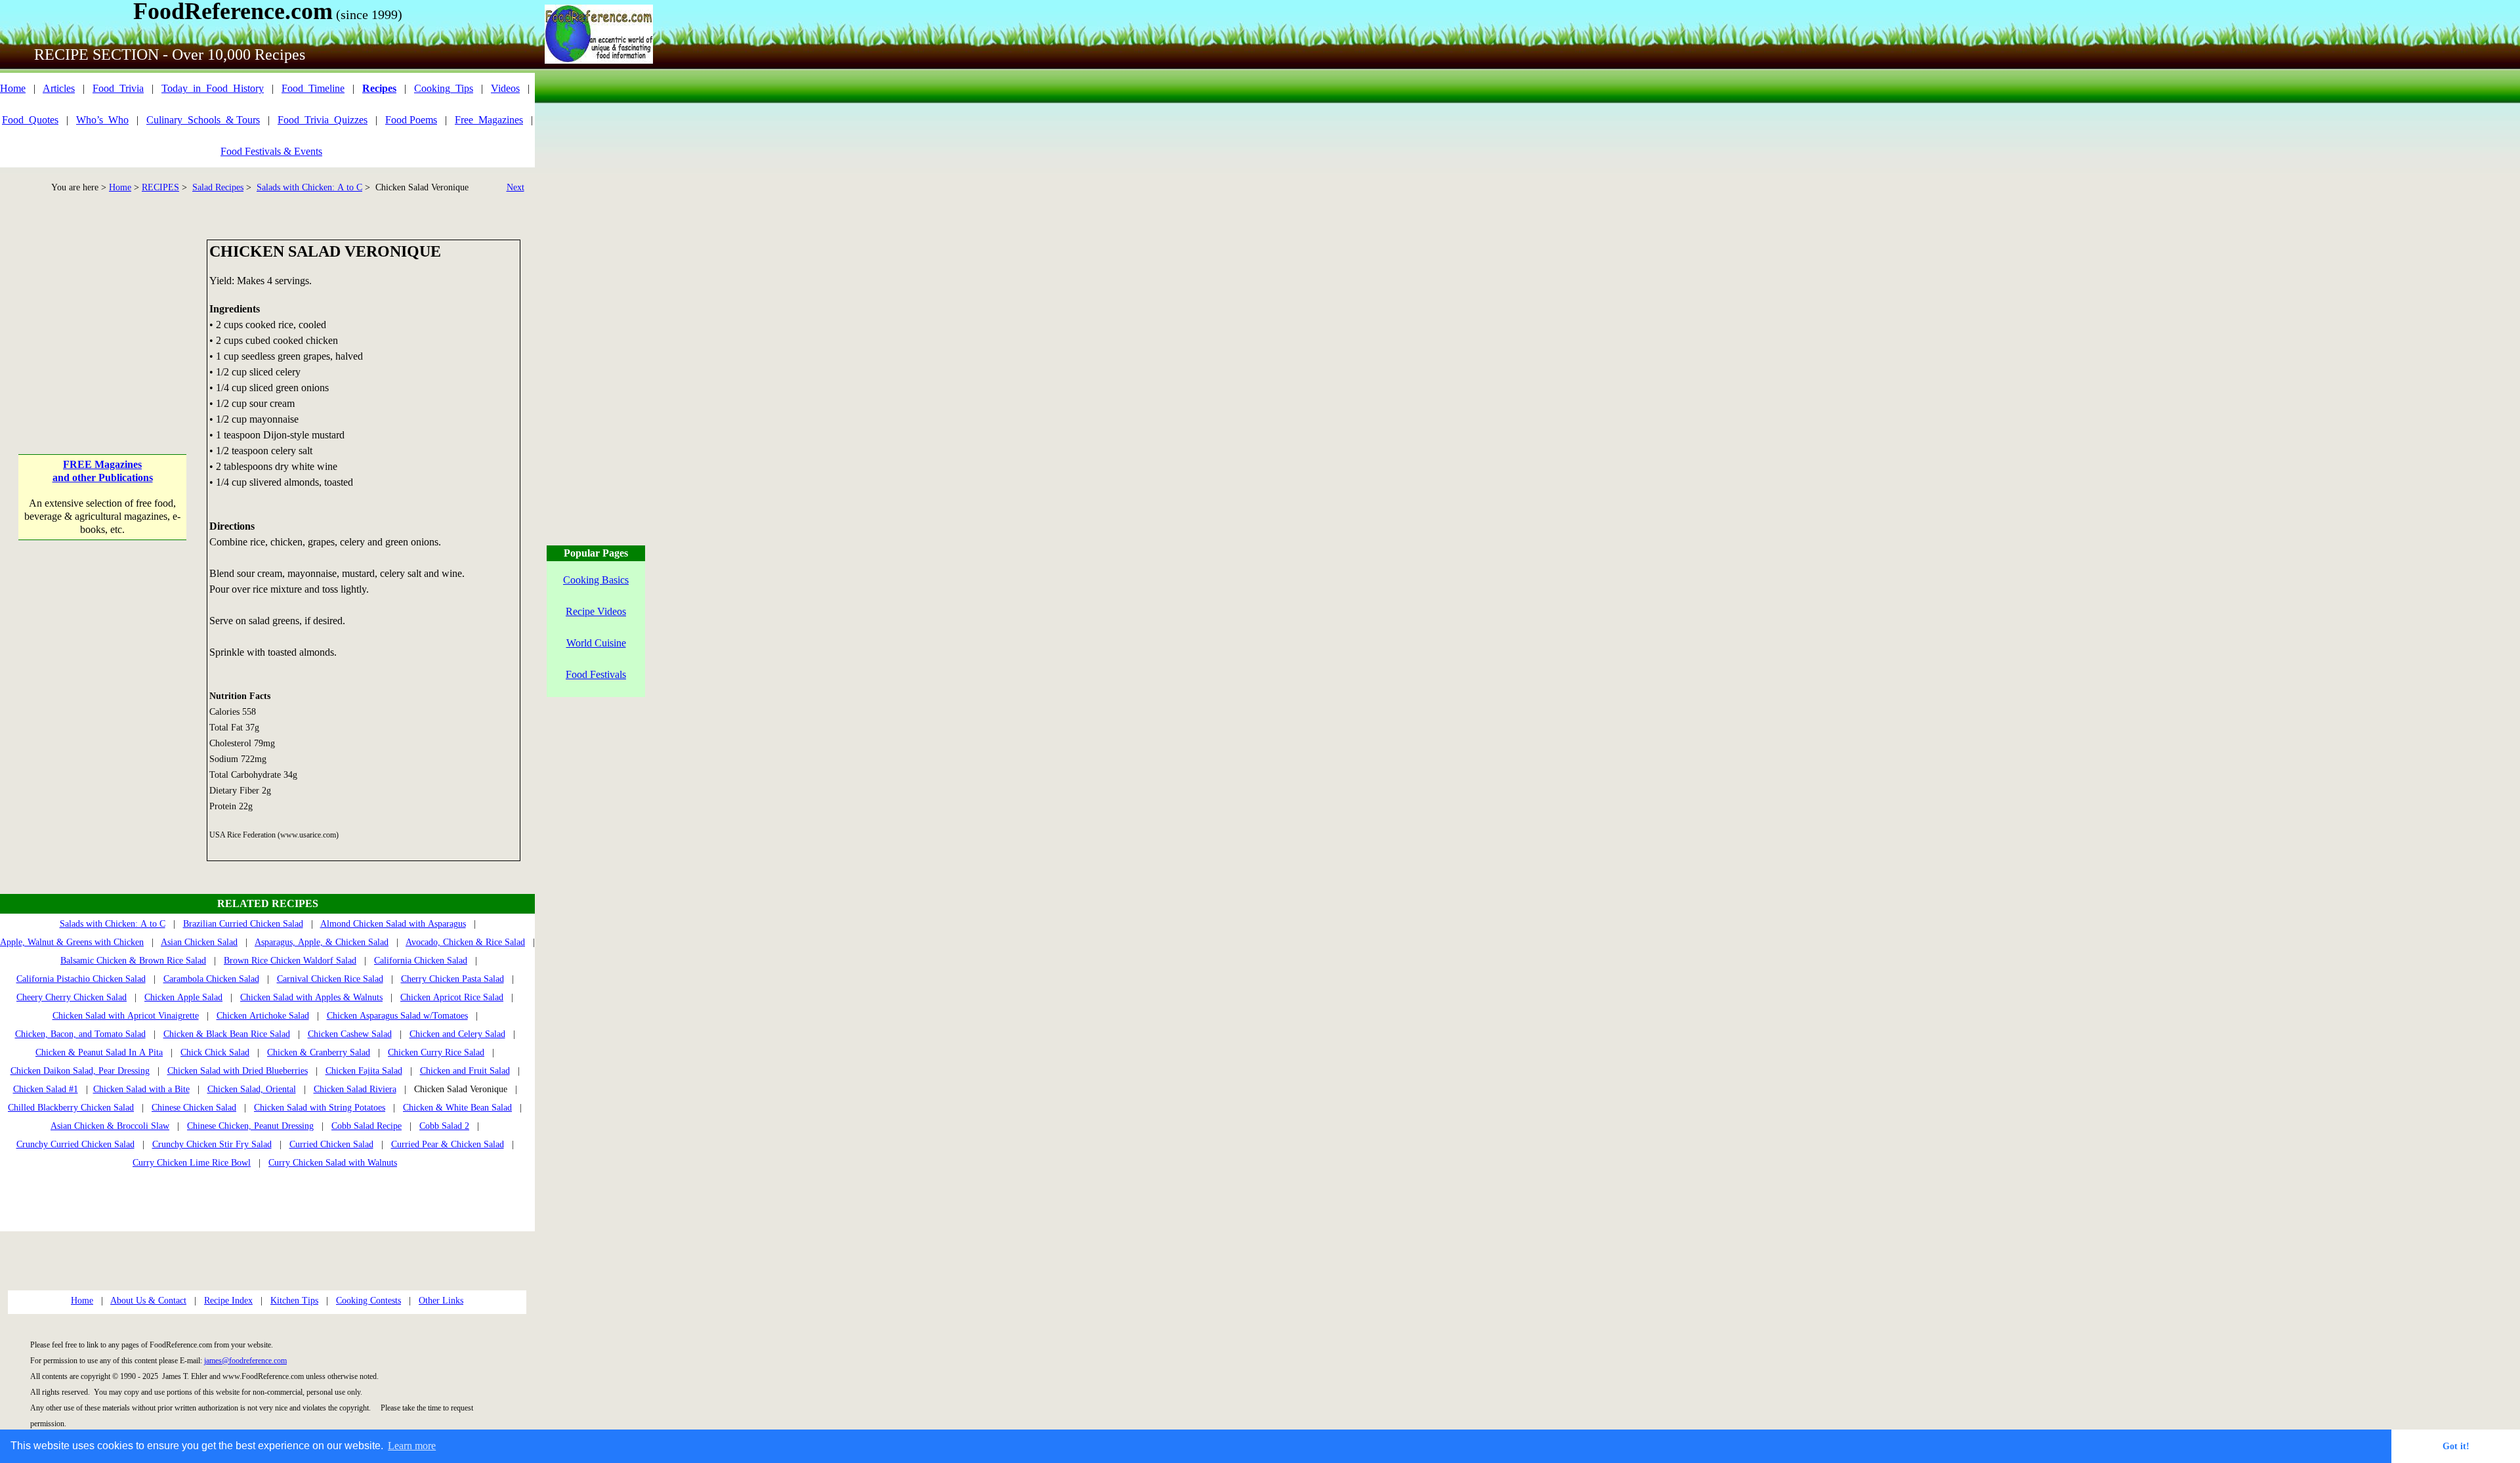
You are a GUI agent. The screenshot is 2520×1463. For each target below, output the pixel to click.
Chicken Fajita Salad (364, 1071)
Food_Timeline (313, 88)
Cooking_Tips (444, 88)
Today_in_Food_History (213, 88)
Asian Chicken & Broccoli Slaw (110, 1126)
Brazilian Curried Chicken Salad (243, 924)
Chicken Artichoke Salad (263, 1016)
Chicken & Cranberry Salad (319, 1052)
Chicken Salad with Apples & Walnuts (311, 997)
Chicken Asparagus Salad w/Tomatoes (397, 1016)
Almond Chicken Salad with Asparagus (393, 924)
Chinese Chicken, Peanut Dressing (250, 1126)
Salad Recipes (218, 187)
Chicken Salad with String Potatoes (320, 1108)
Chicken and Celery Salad (457, 1034)
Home (13, 88)
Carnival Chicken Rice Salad (330, 979)
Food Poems (411, 120)
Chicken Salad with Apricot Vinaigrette (126, 1016)
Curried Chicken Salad (331, 1144)
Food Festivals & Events (271, 151)
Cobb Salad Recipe (367, 1126)
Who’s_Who (102, 120)
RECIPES (160, 187)
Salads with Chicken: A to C (309, 187)
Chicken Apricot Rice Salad (452, 997)
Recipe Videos (596, 611)
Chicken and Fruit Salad (465, 1071)
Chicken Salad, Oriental (252, 1089)
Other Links (441, 1301)
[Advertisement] (103, 322)
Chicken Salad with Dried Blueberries (238, 1071)
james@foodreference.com (245, 1361)
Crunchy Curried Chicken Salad (75, 1144)
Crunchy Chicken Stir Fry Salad (212, 1144)
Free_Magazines (489, 120)
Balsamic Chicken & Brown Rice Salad (133, 961)
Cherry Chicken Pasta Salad (452, 979)
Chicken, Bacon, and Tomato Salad (80, 1034)
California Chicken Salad (421, 961)
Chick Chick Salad (215, 1052)
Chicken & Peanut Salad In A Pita (99, 1052)
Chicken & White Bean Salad (457, 1108)
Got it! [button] (2456, 1446)
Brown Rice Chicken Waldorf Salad (290, 961)
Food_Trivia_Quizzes (323, 120)
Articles (59, 88)
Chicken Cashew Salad (350, 1034)
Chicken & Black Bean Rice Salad (227, 1034)
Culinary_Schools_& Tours (203, 120)
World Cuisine (596, 643)
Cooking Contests (368, 1301)
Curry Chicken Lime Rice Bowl (192, 1163)
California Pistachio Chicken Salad (81, 979)
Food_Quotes (30, 120)
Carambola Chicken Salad (211, 979)
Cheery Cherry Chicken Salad (72, 997)
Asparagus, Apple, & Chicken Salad (322, 942)
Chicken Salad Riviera (355, 1089)
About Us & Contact (148, 1301)
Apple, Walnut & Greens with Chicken (72, 942)
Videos (505, 88)
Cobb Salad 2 (444, 1126)
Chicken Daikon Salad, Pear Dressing (80, 1071)
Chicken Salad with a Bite (141, 1089)
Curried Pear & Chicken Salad (448, 1144)
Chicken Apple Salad (183, 997)
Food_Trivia (118, 88)
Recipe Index (228, 1301)
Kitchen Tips (294, 1301)
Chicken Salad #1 (46, 1089)
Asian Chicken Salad (199, 942)
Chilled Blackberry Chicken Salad (71, 1108)
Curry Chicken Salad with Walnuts (333, 1163)
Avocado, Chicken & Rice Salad (465, 942)
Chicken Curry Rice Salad (436, 1052)
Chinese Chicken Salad (194, 1108)
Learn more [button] (412, 1446)
